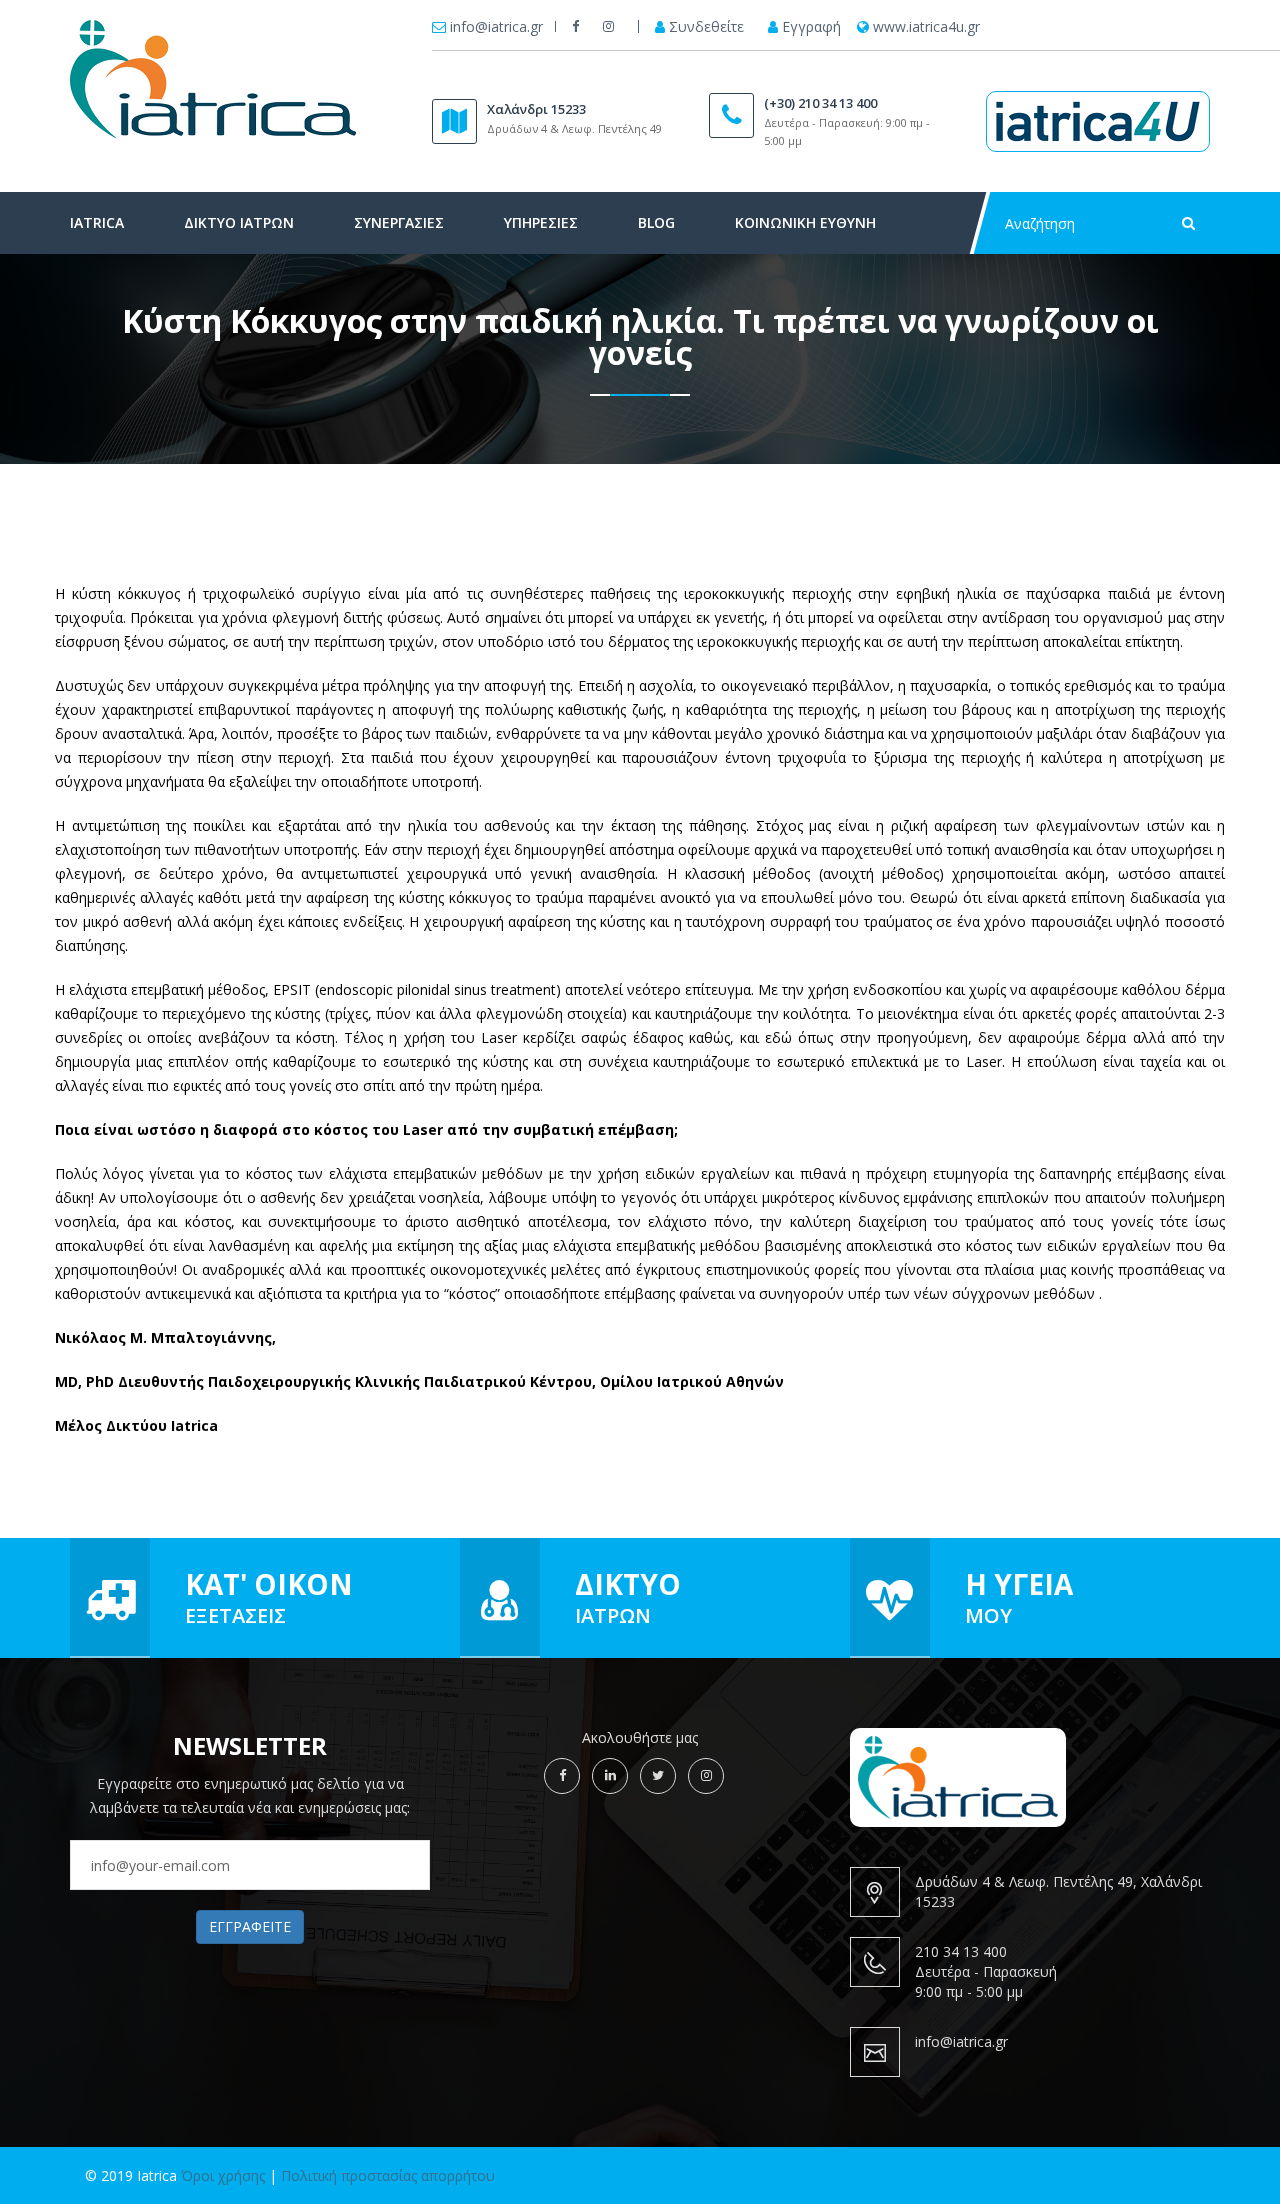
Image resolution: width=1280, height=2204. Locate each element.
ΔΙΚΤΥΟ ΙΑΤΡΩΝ (239, 222)
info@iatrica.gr (496, 27)
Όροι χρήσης (223, 2175)
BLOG (656, 222)
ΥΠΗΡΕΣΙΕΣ (541, 222)
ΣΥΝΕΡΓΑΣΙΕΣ (399, 222)
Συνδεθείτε (706, 27)
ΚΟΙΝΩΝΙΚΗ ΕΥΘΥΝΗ (805, 222)
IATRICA (97, 222)
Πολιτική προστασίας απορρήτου (388, 2175)
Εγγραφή (811, 27)
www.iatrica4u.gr (926, 27)
